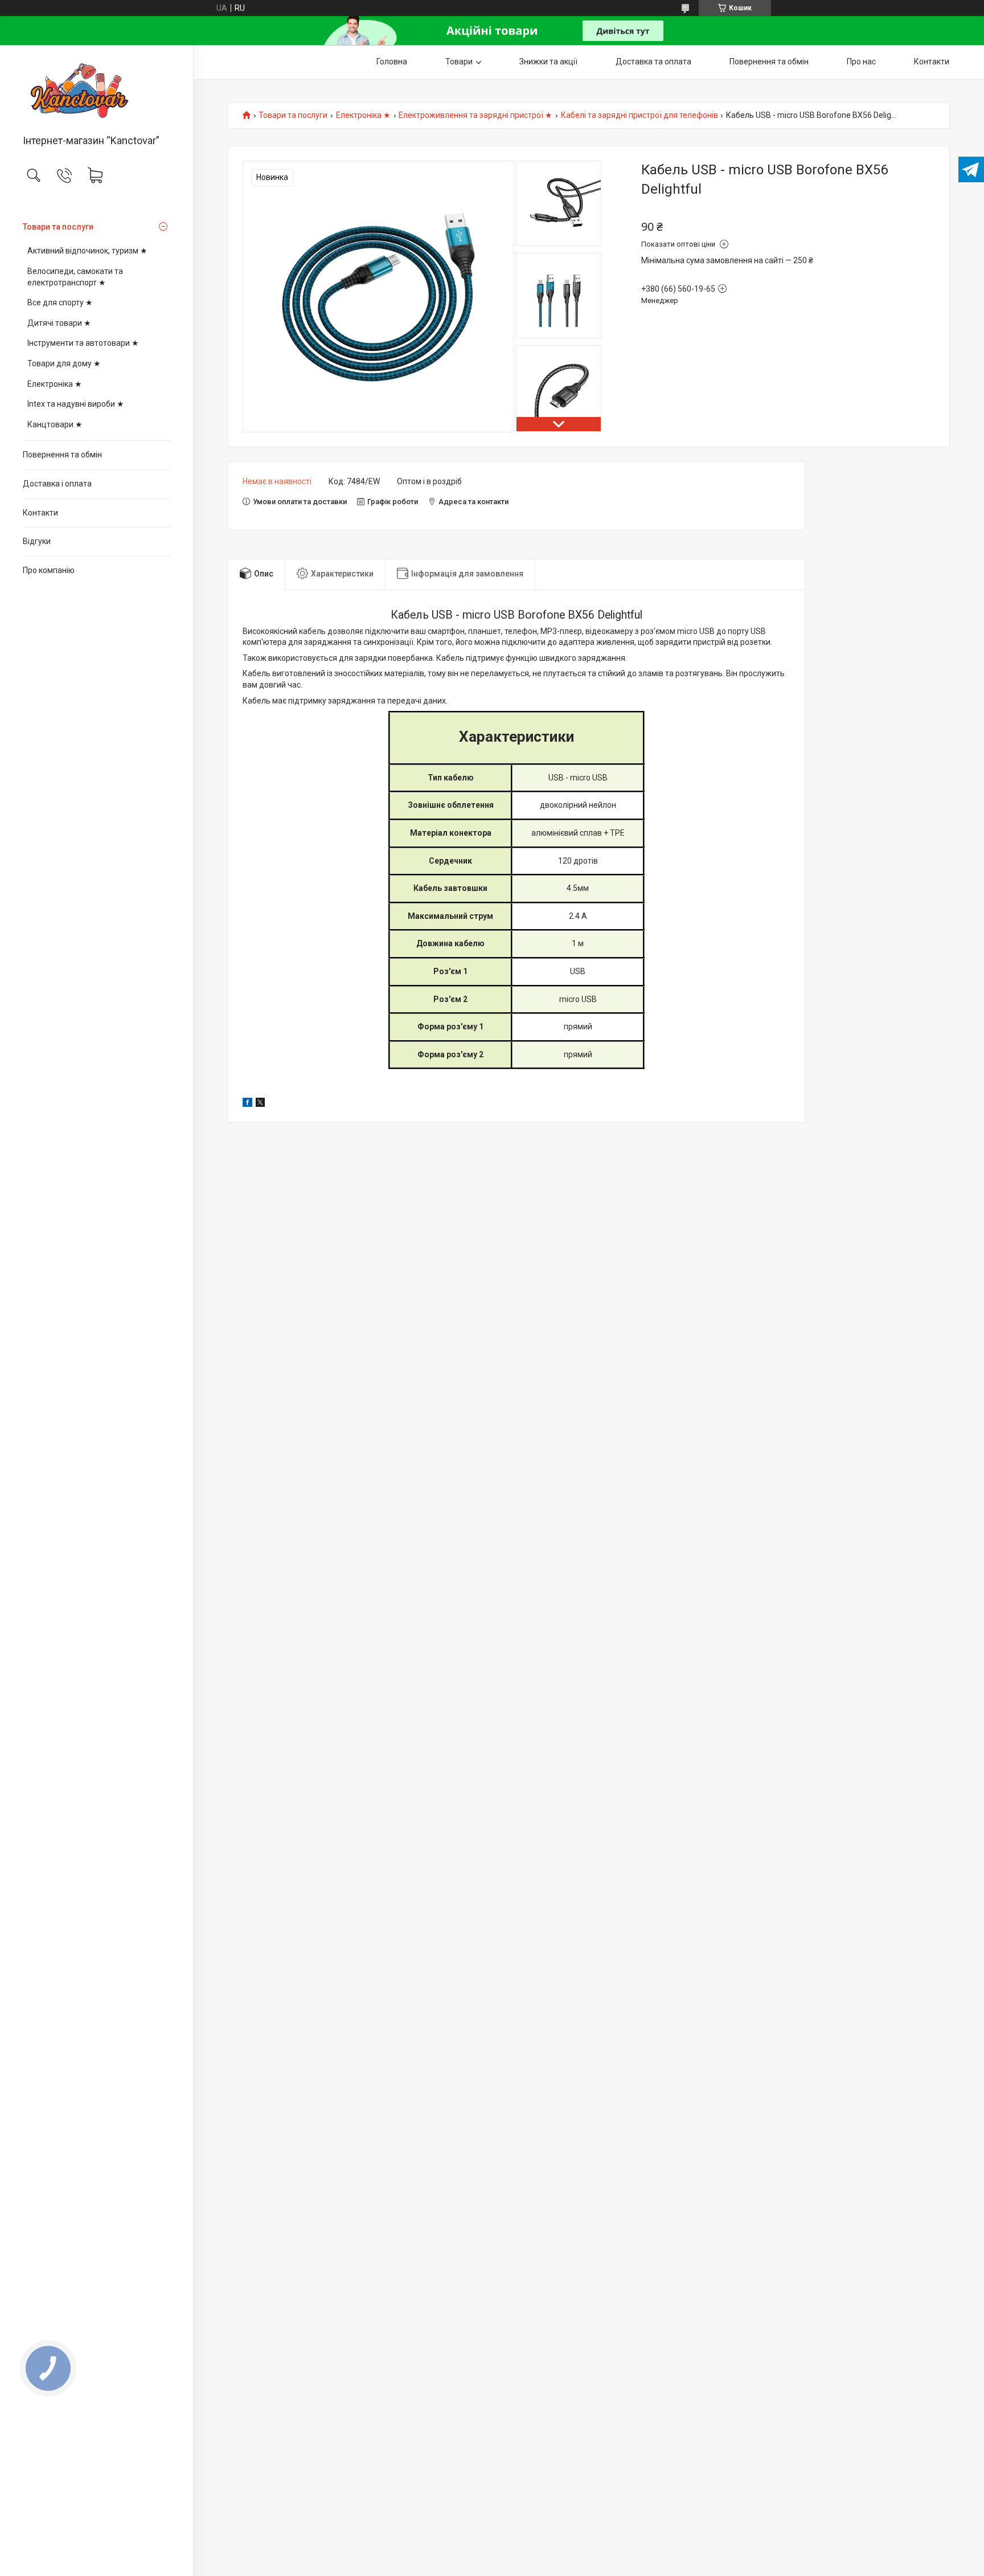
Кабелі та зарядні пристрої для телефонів (639, 115)
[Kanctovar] (97, 91)
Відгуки (37, 541)
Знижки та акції (548, 62)
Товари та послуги (58, 227)
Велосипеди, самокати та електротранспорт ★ (75, 277)
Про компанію (49, 570)
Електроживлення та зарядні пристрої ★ (475, 115)
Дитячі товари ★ (59, 323)
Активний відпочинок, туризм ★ (87, 251)
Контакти (40, 513)
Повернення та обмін (62, 455)
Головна (392, 62)
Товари (459, 62)
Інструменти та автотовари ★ (83, 343)
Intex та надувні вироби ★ (76, 404)
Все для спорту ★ (60, 302)
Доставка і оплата (57, 484)
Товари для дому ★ (64, 363)
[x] (260, 1104)
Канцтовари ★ (55, 424)
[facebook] (247, 1104)
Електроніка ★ (55, 384)
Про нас (861, 62)
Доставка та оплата (653, 62)
